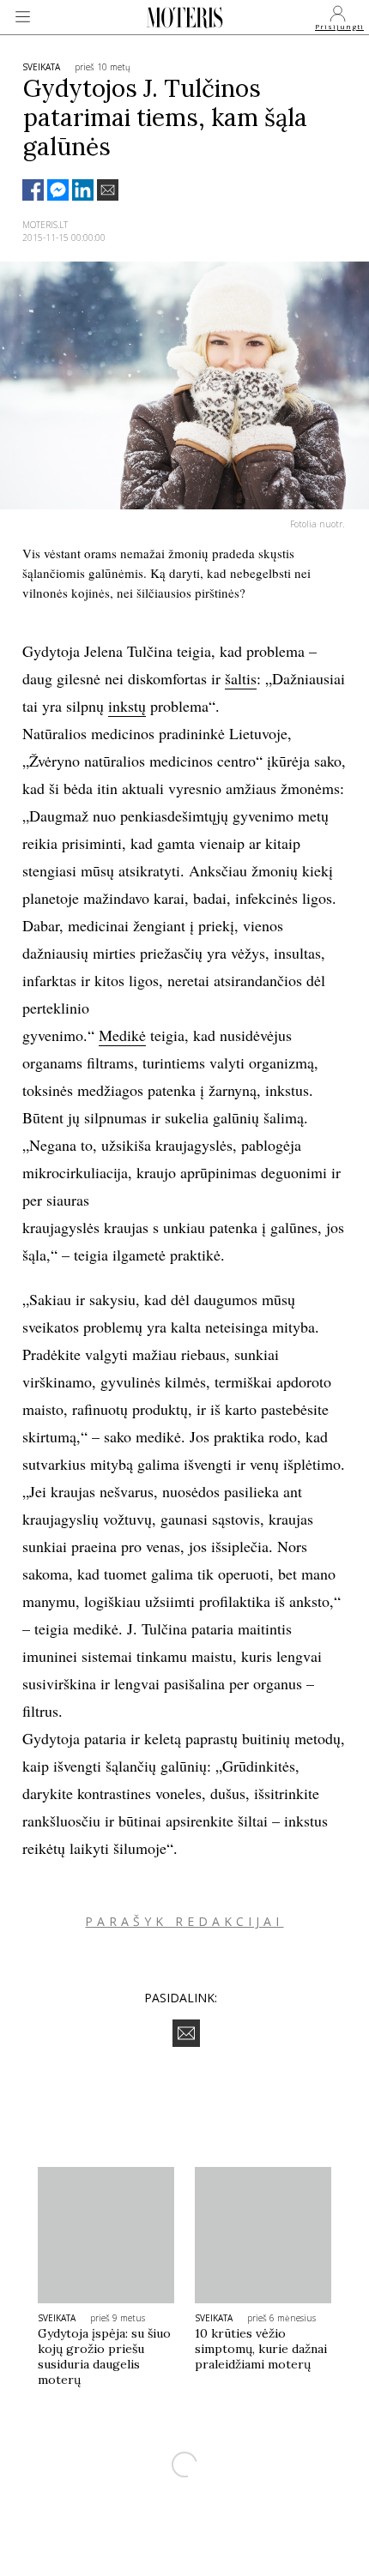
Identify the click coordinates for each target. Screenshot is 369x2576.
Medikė (122, 1035)
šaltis (241, 678)
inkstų (127, 706)
